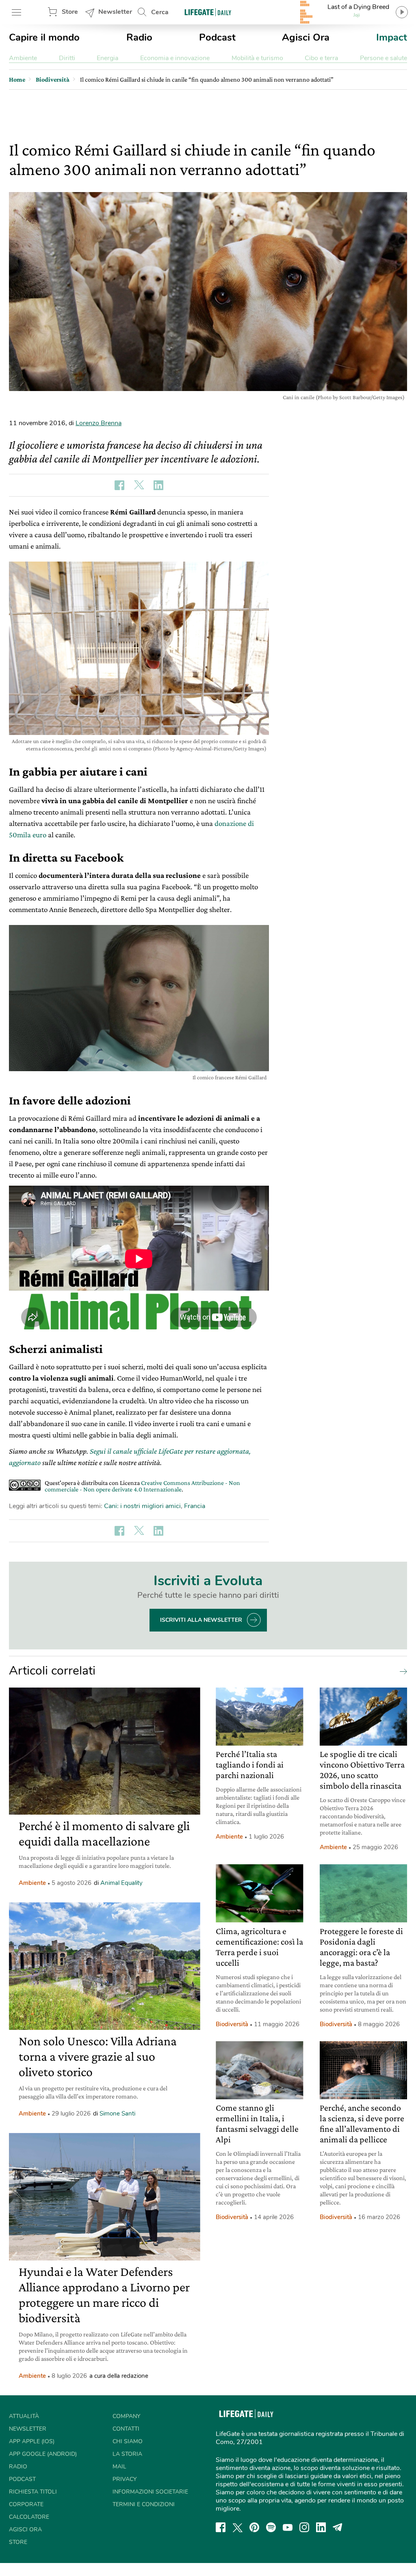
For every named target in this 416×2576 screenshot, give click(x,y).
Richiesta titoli (33, 2492)
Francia (195, 1506)
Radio (139, 37)
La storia (127, 2454)
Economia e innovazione (175, 58)
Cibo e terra (321, 58)
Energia (107, 58)
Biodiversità (232, 2024)
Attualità (24, 2416)
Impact (392, 37)
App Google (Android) (43, 2454)
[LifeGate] (208, 12)
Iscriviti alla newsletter (201, 1620)
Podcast (217, 37)
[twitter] (238, 2527)
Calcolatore (29, 2517)
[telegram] (338, 2527)
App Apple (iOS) (32, 2441)
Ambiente (23, 58)
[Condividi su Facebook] (119, 485)
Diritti (67, 58)
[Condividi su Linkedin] (158, 485)
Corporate (26, 2504)
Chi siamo (128, 2441)
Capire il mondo (44, 37)
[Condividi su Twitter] (139, 485)
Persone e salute (383, 58)
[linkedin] (321, 2527)
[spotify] (271, 2527)
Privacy (125, 2479)
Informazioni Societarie (150, 2492)
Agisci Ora (306, 37)
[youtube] (288, 2527)
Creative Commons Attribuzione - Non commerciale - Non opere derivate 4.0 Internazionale (142, 1486)
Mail (119, 2467)
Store (70, 12)
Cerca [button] (160, 12)
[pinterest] (254, 2527)
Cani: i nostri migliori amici (142, 1506)
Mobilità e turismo (257, 58)
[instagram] (304, 2527)
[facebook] (221, 2527)
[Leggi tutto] (401, 1671)
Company (126, 2416)
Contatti (126, 2429)
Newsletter (115, 12)
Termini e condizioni (144, 2504)
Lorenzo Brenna (99, 423)
